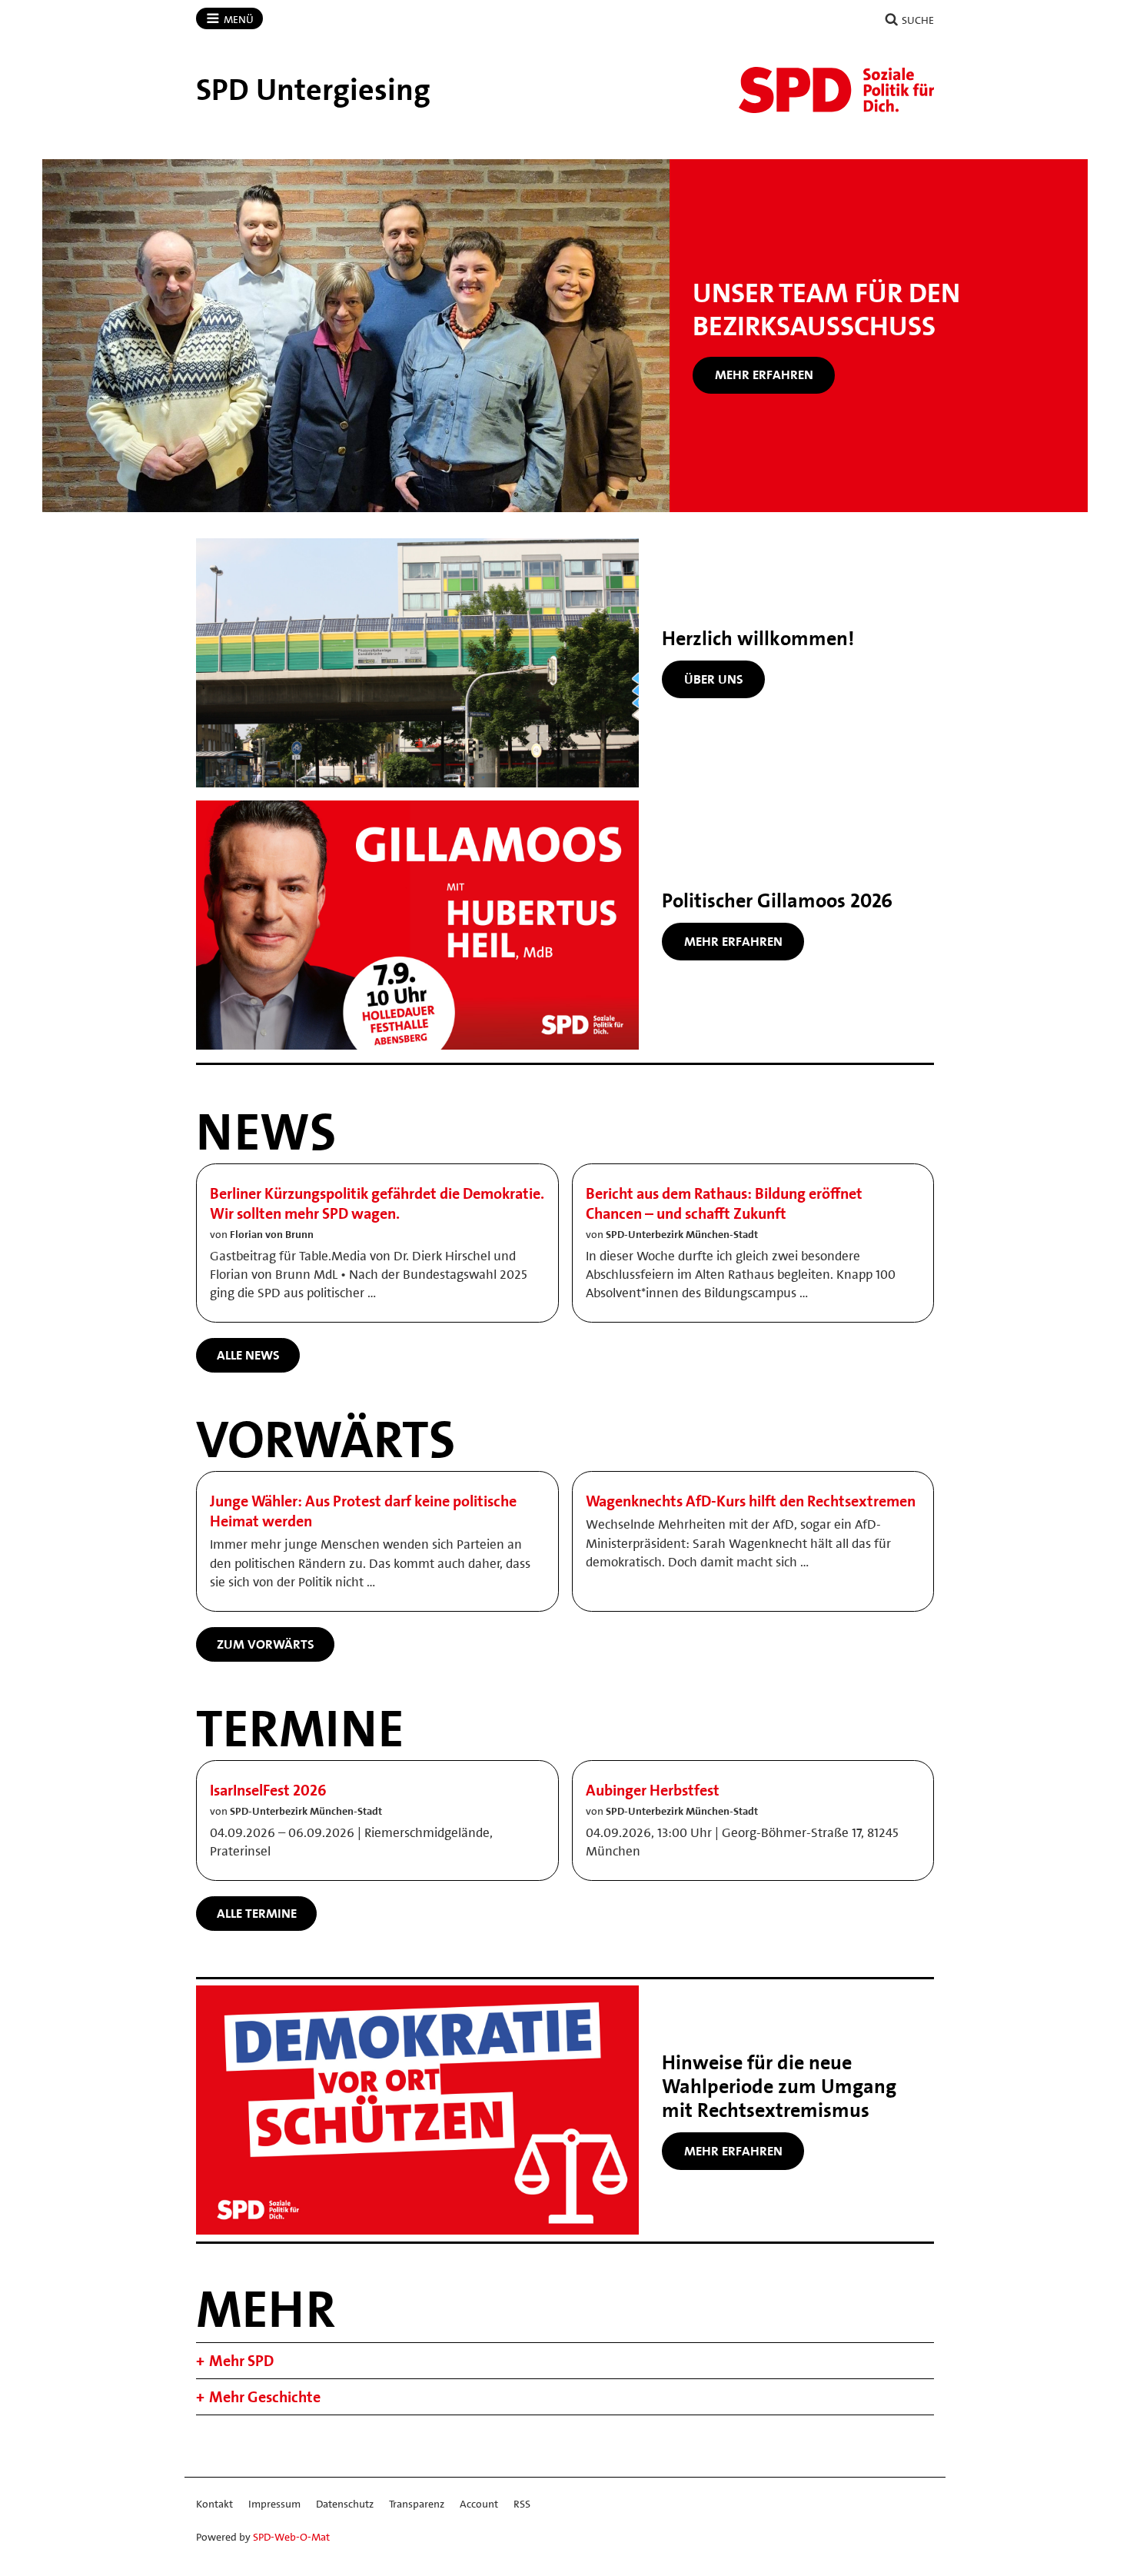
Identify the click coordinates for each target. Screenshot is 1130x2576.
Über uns (714, 679)
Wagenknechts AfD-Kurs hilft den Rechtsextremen (751, 1501)
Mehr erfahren (764, 374)
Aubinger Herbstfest (653, 1790)
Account (479, 2504)
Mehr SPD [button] (241, 2361)
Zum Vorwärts (266, 1644)
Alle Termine (257, 1913)
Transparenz (417, 2504)
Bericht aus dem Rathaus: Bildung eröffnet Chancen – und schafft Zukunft (724, 1203)
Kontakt (214, 2504)
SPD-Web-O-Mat (291, 2537)
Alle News (248, 1355)
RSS (522, 2504)
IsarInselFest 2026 (268, 1790)
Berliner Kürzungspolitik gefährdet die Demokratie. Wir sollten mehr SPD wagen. (377, 1203)
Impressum (274, 2504)
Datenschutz (345, 2504)
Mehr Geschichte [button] (265, 2397)
